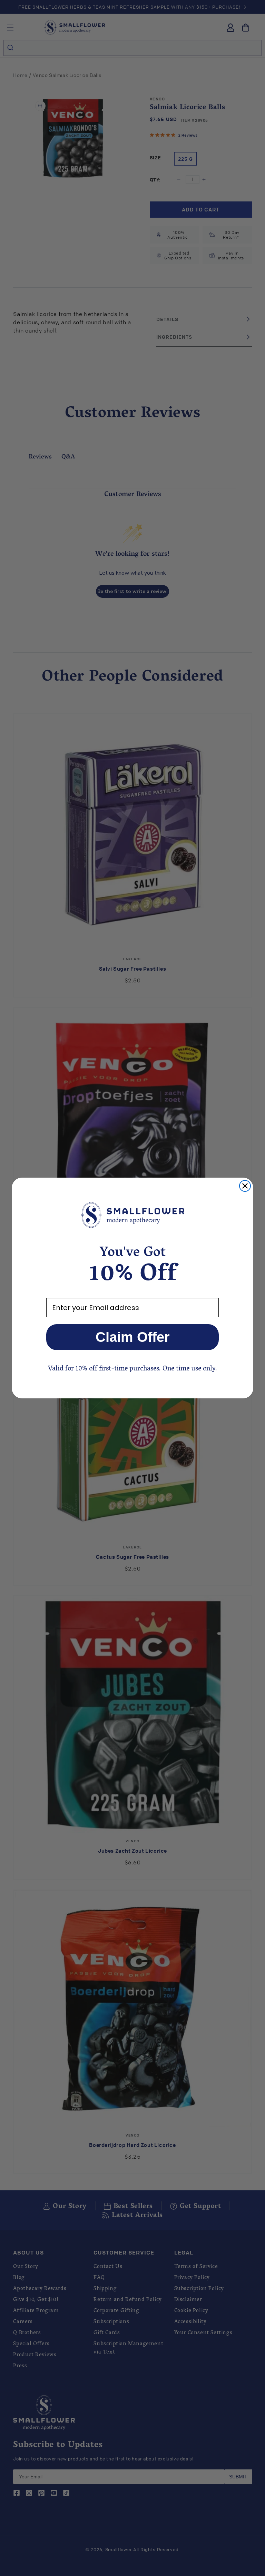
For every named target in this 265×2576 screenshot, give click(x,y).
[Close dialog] (245, 1186)
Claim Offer (133, 1337)
